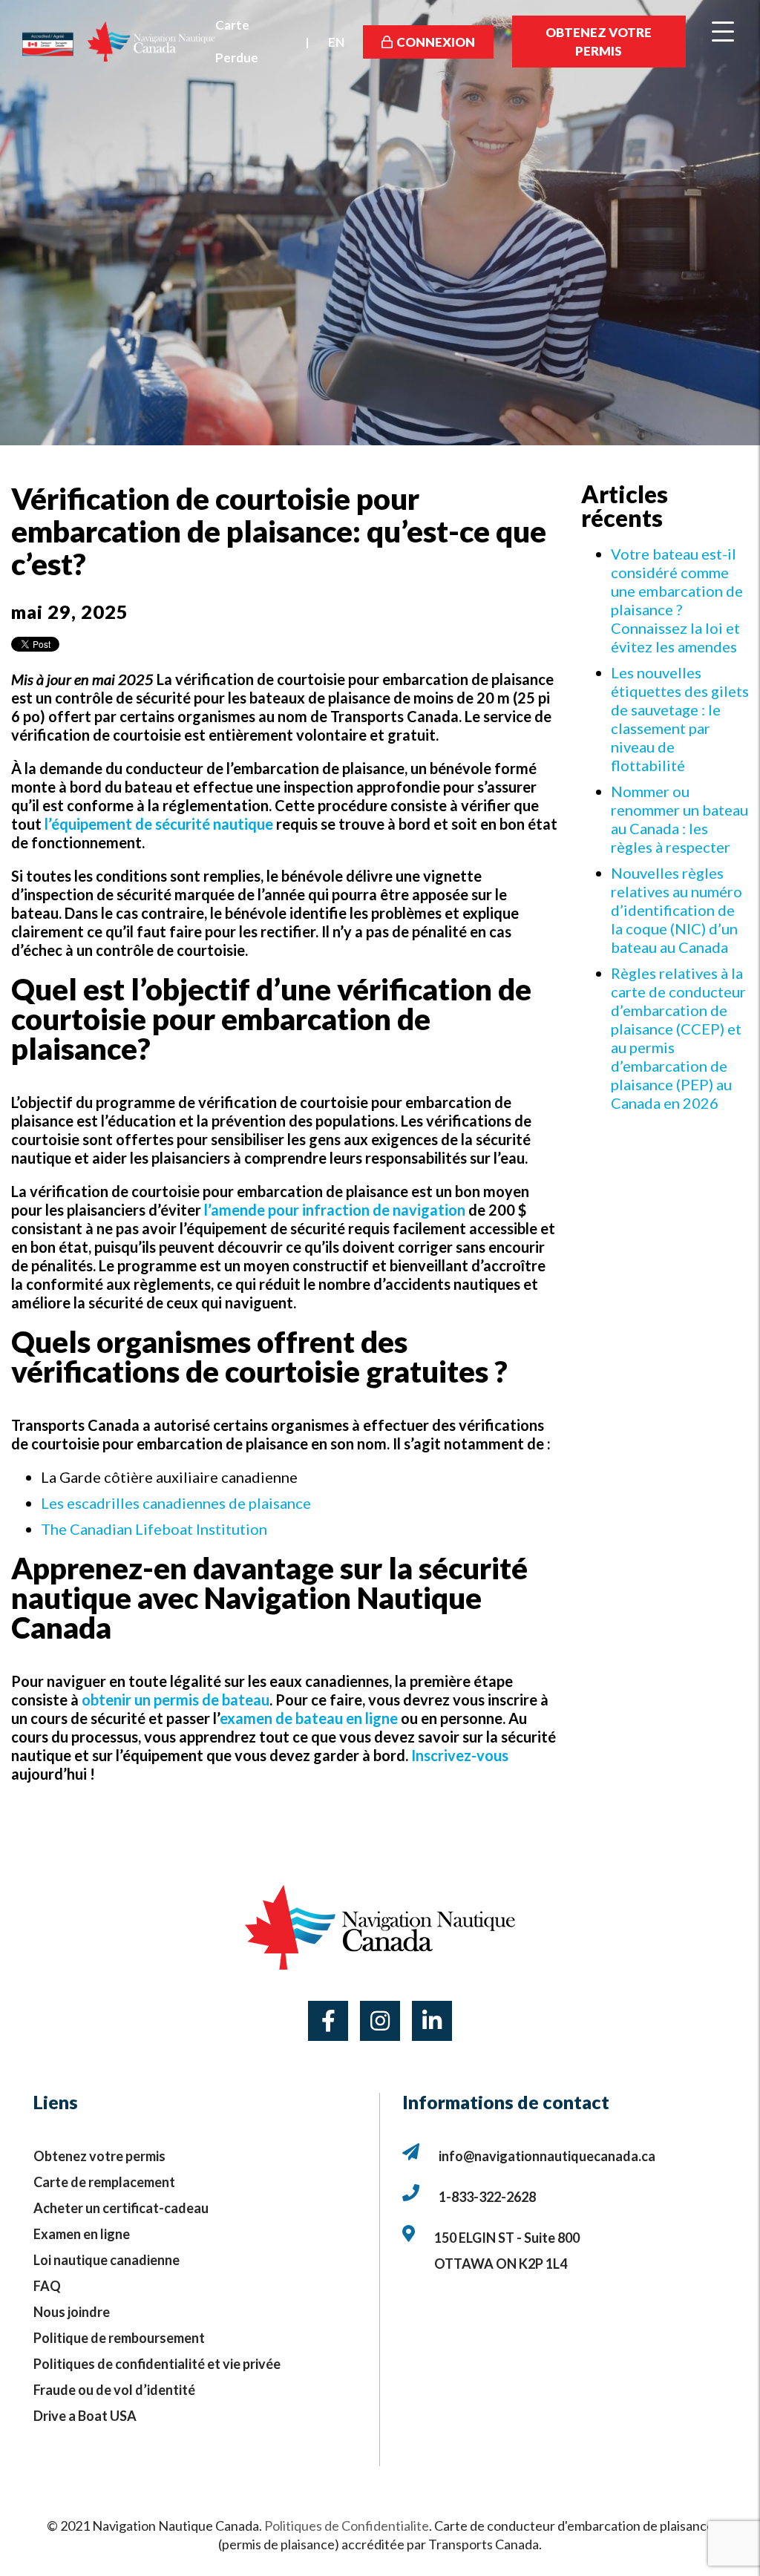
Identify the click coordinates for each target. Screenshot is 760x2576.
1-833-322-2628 (487, 2197)
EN (336, 42)
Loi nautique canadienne (107, 2260)
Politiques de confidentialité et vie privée (157, 2364)
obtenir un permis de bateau (176, 1700)
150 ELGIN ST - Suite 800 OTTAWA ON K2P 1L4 (508, 2251)
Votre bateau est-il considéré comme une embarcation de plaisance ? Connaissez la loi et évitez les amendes (677, 600)
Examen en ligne (82, 2234)
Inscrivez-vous (460, 1755)
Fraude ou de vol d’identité (114, 2390)
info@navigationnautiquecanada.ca (547, 2156)
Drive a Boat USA (85, 2416)
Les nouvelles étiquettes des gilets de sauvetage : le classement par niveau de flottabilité (680, 719)
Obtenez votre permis (599, 42)
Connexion (436, 42)
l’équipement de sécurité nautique (159, 824)
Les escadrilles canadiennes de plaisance (176, 1503)
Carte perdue (237, 41)
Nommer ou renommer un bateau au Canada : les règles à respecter (679, 819)
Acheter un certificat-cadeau (121, 2208)
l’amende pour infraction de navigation (335, 1210)
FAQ (47, 2286)
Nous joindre (72, 2312)
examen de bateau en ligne (309, 1718)
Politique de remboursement (119, 2338)
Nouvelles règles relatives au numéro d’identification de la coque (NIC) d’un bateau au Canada (677, 910)
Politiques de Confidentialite (347, 2526)
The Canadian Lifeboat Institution (154, 1529)
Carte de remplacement (104, 2182)
